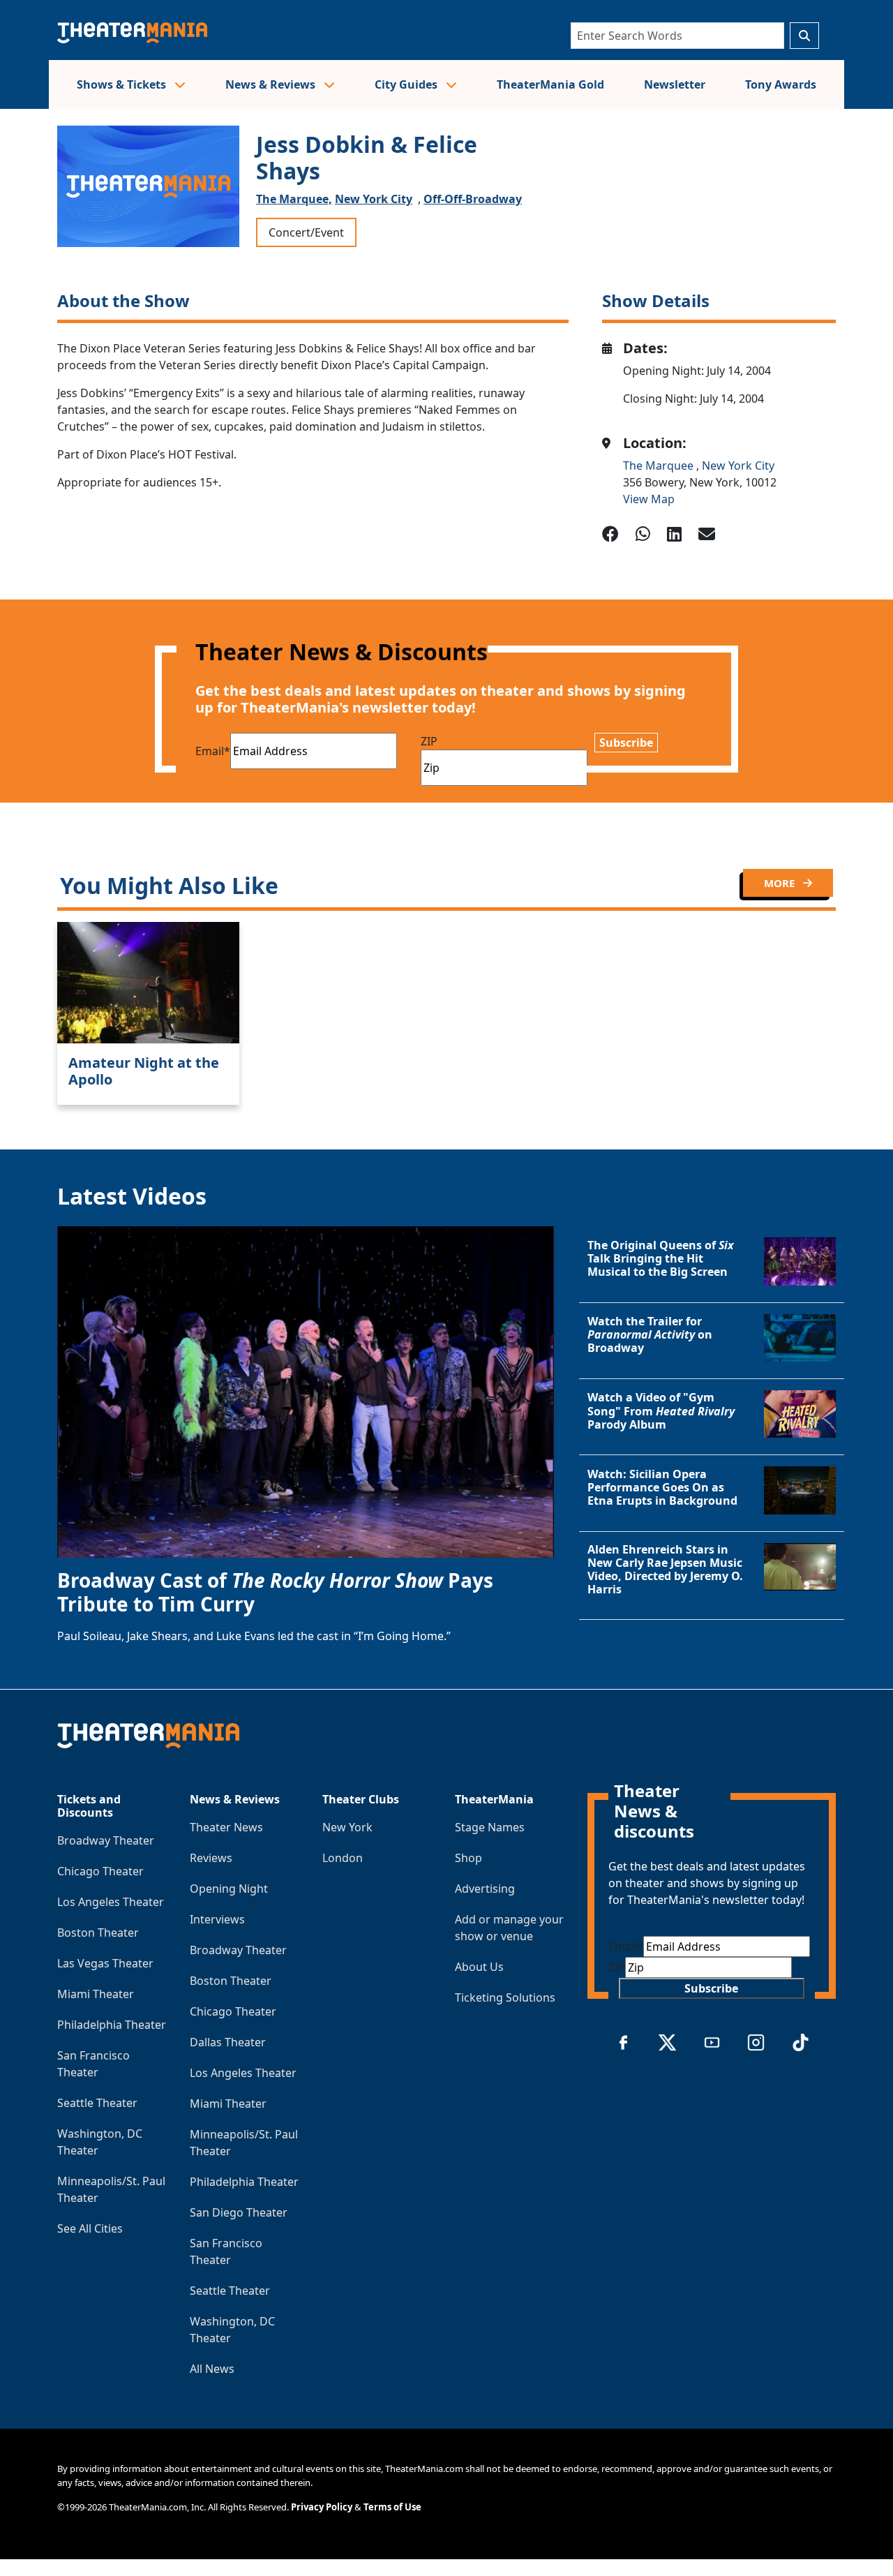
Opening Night (229, 1889)
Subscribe (626, 743)
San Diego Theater (239, 2212)
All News (212, 2369)
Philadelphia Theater (112, 2025)
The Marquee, (294, 199)
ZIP (429, 741)
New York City (374, 199)
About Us (479, 1967)
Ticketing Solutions (505, 1997)
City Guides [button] (407, 84)
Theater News (226, 1827)
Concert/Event (306, 232)
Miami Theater (96, 1994)
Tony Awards (781, 84)
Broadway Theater (106, 1840)
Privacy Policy (322, 2507)
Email (213, 751)
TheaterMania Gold (550, 84)
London (343, 1858)
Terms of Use (392, 2507)
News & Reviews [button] (272, 84)
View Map (649, 499)
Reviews (211, 1858)
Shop (468, 1858)
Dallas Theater (228, 2042)
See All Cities (90, 2228)
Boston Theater (98, 1933)
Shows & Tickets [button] (123, 84)
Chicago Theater (100, 1871)
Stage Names (490, 1827)
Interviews (217, 1919)
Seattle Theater (97, 2103)
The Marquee (660, 466)
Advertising (485, 1889)
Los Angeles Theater (111, 1902)
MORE (781, 883)
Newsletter (675, 84)
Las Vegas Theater (105, 1963)
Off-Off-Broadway (473, 199)
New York (347, 1827)
